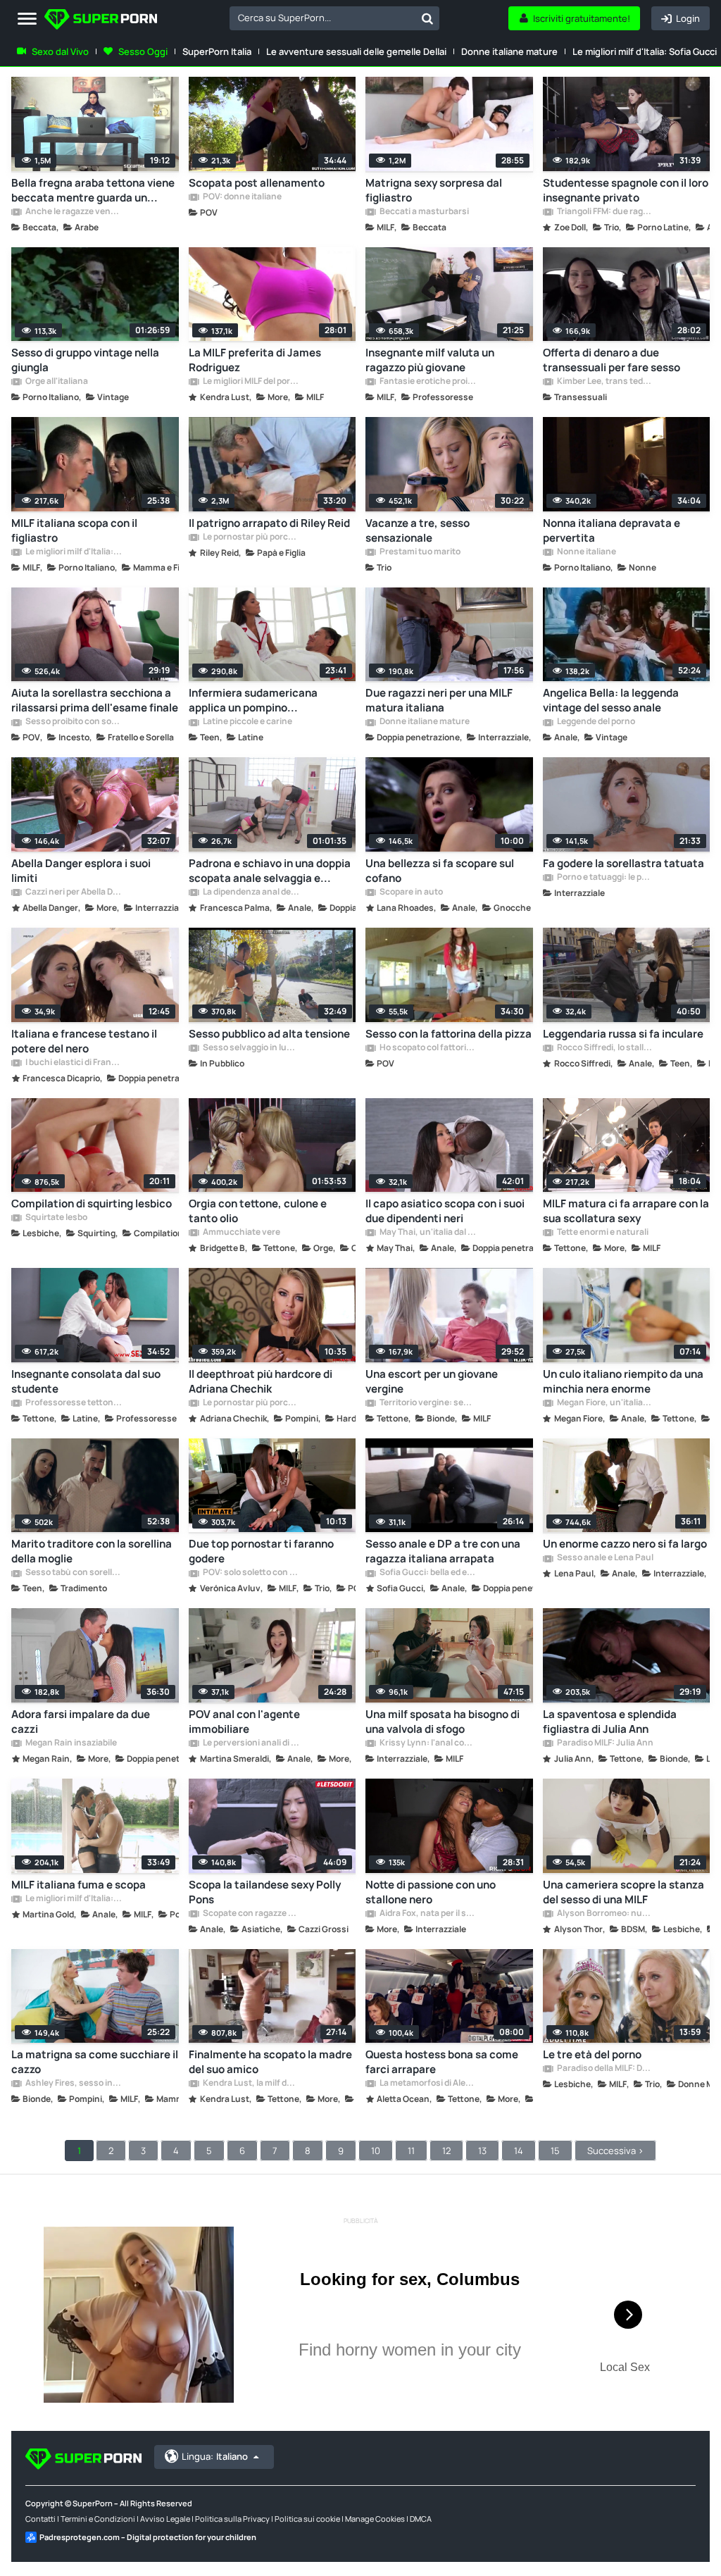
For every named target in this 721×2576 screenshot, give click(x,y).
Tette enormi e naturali (602, 1233)
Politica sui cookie (307, 2519)
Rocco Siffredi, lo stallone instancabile (605, 1048)
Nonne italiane (586, 552)
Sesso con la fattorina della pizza (449, 1034)
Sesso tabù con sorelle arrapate (73, 1573)
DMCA (421, 2519)
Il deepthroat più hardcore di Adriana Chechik (261, 1381)
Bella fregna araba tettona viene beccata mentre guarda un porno (93, 190)
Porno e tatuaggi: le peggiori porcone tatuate (605, 878)
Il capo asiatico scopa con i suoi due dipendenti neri (445, 1211)
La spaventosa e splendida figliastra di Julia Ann (610, 1722)
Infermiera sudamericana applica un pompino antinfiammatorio (253, 700)
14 (519, 2151)
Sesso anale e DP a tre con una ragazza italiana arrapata (443, 1551)
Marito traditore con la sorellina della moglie (92, 1551)
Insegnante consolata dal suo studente (86, 1381)
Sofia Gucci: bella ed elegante (427, 1573)
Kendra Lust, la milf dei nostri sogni (251, 2084)
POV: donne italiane (242, 197)
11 (411, 2151)
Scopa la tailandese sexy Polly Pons (265, 1892)
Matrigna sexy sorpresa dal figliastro (434, 190)
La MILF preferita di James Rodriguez (255, 360)
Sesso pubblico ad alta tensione (269, 1034)
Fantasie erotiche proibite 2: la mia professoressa (427, 382)
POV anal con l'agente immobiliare (244, 1722)
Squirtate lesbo (56, 1218)
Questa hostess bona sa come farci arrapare (442, 2062)
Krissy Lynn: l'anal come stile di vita (427, 1743)
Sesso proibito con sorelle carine (73, 722)
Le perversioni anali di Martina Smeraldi (251, 1743)
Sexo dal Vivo (60, 51)
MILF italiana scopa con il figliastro (74, 530)
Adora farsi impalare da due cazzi (81, 1722)
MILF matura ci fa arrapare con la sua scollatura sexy (626, 1211)
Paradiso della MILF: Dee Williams (605, 2069)
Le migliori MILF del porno (251, 382)
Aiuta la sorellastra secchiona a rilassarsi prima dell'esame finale (95, 700)
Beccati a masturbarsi (424, 212)
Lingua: (215, 2456)
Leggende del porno (595, 722)
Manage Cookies (375, 2519)
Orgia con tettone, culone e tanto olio (258, 1211)
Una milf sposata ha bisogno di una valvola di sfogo (443, 1722)
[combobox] (334, 18)
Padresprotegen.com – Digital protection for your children (148, 2537)
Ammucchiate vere (241, 1233)
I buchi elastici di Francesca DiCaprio (73, 1063)
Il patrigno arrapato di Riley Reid (269, 523)
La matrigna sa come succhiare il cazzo (95, 2062)
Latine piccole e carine (247, 722)
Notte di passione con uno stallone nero (431, 1892)
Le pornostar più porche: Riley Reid (251, 537)
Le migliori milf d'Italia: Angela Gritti (73, 552)
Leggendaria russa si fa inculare (623, 1034)
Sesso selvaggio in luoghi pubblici (251, 1048)
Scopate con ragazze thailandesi (251, 1914)
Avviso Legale (165, 2519)
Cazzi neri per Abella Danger (73, 892)
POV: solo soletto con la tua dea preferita (251, 1573)
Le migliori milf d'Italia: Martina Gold (73, 1899)
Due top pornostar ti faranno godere (261, 1551)
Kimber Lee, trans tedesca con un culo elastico (605, 382)
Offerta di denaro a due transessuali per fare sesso (612, 360)
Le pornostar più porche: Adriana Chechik (251, 1403)
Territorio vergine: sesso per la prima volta (427, 1403)
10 (376, 2151)
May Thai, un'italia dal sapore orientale (427, 1233)
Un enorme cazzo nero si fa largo (625, 1544)
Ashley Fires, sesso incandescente (73, 2084)
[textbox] (322, 18)
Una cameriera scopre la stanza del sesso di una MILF (623, 1892)
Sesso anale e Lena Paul (604, 1558)
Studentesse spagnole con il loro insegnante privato (626, 190)
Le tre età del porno (592, 2054)
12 (446, 2151)
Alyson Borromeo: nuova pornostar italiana (605, 1914)
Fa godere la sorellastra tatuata (623, 863)
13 (482, 2151)
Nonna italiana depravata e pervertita (612, 530)
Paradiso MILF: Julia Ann (604, 1743)
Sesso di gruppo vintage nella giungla (85, 360)
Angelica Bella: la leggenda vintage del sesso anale (611, 700)
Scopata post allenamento (257, 183)
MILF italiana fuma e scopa (79, 1885)
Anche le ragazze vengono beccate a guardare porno (73, 212)
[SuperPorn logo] (101, 21)
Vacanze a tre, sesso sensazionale (418, 530)
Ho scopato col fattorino (427, 1048)
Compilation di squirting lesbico (92, 1203)
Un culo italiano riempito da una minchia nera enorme (623, 1381)
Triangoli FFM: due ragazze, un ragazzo (605, 212)
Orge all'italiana (56, 382)
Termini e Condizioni (98, 2519)
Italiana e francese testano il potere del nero (84, 1041)
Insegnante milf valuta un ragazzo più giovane (430, 360)
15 (555, 2151)
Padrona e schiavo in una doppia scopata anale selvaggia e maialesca (270, 871)
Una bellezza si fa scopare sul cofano (440, 871)
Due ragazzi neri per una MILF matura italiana (439, 700)
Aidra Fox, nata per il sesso (427, 1914)
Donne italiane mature (509, 51)
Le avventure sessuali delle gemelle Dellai (356, 51)
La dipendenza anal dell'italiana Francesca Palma (251, 892)
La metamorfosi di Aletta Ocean (427, 2084)
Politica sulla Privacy (232, 2519)
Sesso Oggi (143, 51)
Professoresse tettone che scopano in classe (73, 1403)
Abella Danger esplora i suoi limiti (81, 871)
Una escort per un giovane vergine (432, 1381)
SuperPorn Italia (217, 51)
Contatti (40, 2519)
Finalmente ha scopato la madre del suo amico (270, 2062)
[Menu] (27, 19)
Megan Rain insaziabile (70, 1743)
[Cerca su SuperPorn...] (427, 18)
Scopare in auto (410, 892)
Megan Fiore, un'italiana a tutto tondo (605, 1403)
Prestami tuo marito (419, 552)
